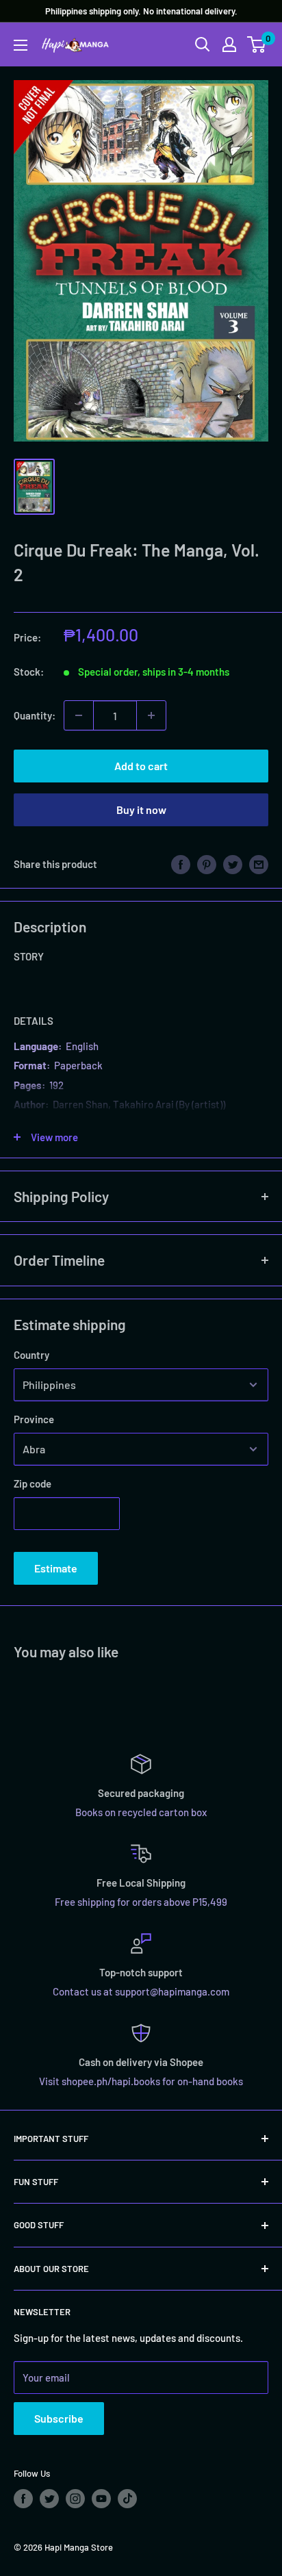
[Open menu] (21, 45)
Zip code (33, 1483)
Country (31, 1355)
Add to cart (141, 766)
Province (34, 1419)
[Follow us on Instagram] (75, 2499)
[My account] (229, 44)
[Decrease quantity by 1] (79, 715)
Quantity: (35, 715)
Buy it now (141, 809)
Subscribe (59, 2418)
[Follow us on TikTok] (127, 2499)
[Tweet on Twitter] (233, 864)
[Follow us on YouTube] (101, 2499)
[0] (257, 44)
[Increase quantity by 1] (151, 715)
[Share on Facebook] (181, 864)
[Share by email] (259, 864)
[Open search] (203, 44)
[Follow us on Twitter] (49, 2499)
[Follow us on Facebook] (23, 2499)
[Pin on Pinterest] (207, 864)
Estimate (56, 1568)
